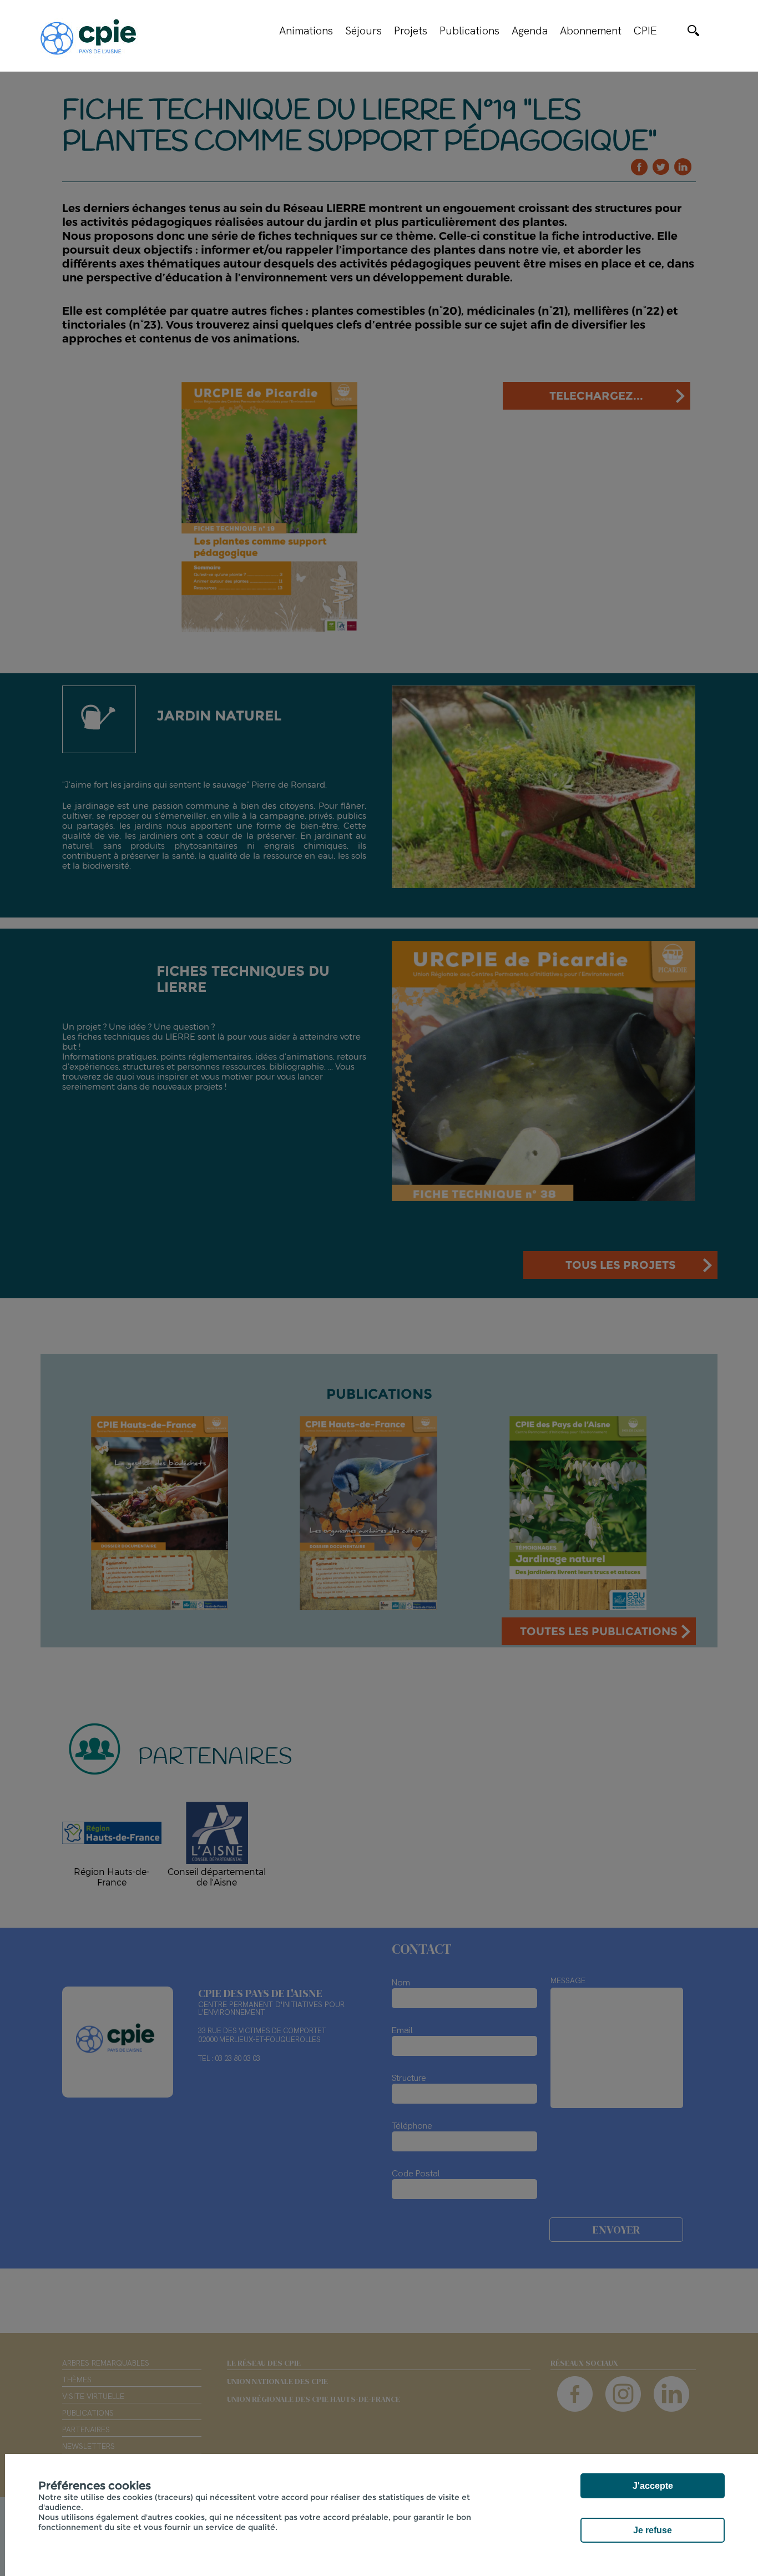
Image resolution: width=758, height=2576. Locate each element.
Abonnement (591, 31)
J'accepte (653, 2486)
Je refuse (653, 2530)
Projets (411, 31)
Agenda (530, 31)
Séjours (363, 31)
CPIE (645, 31)
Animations (306, 31)
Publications (469, 31)
